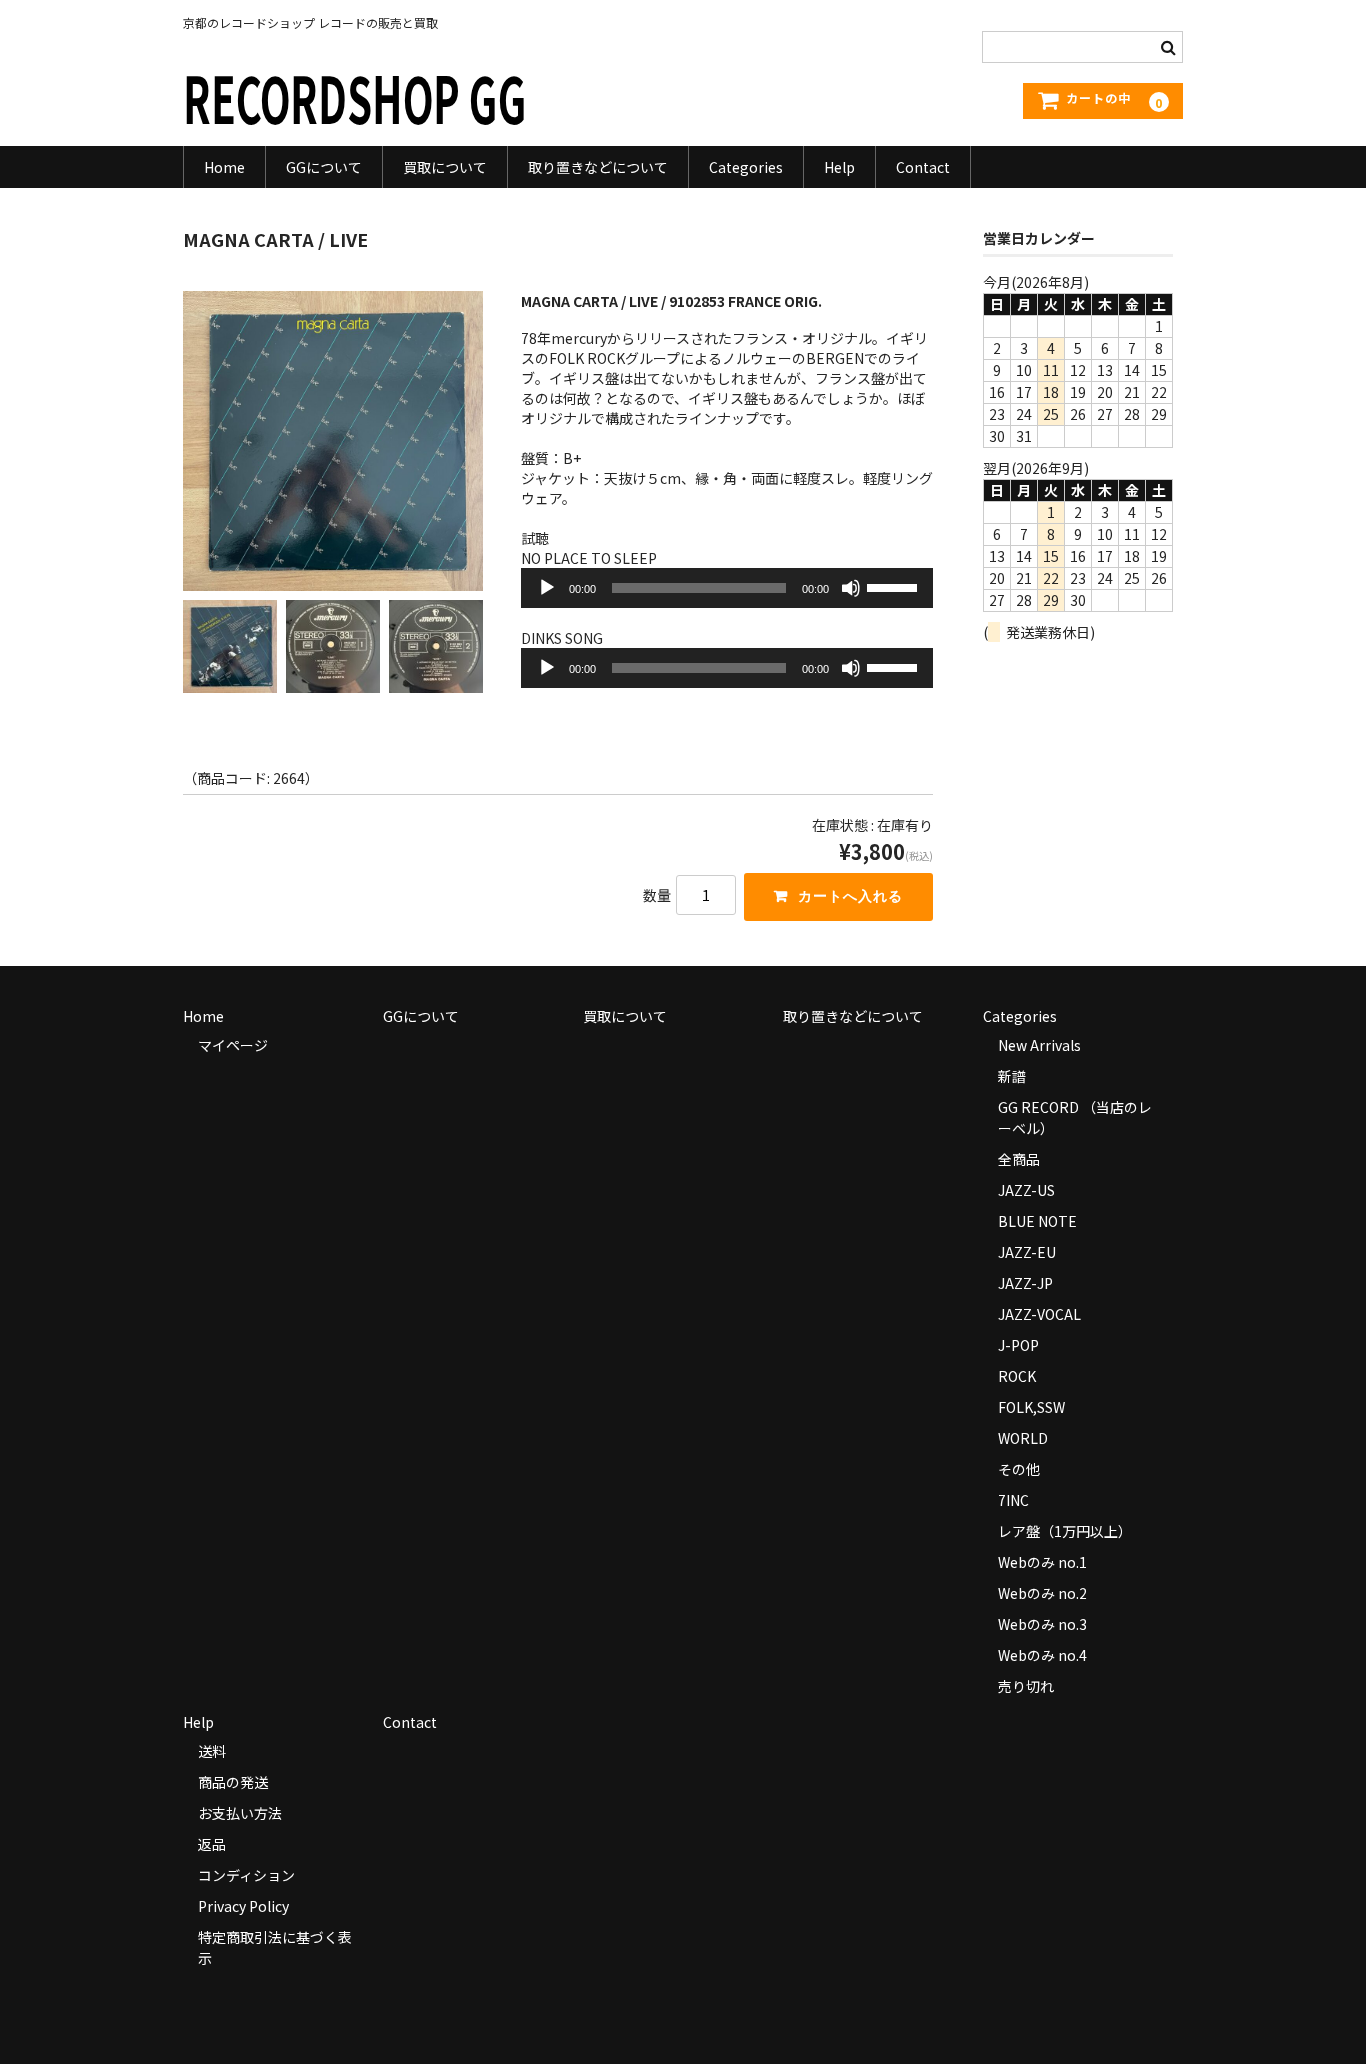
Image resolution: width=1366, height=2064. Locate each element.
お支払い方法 (240, 1813)
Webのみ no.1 (1042, 1562)
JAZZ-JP (1025, 1283)
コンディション (246, 1875)
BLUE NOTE (1037, 1221)
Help (839, 167)
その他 (1019, 1469)
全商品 (1019, 1159)
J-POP (1018, 1345)
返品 (212, 1844)
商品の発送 (233, 1782)
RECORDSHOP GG (355, 96)
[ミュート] (851, 588)
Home (224, 167)
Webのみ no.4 (1042, 1655)
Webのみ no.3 (1042, 1624)
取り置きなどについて (598, 167)
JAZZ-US (1026, 1190)
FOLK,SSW (1031, 1407)
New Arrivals (1039, 1045)
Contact (923, 167)
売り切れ (1026, 1686)
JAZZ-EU (1027, 1252)
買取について (445, 167)
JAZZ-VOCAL (1039, 1314)
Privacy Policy (243, 1906)
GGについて (324, 167)
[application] (727, 588)
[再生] (547, 588)
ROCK (1017, 1376)
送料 (212, 1751)
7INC (1013, 1500)
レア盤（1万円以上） (1065, 1531)
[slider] (895, 586)
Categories (746, 167)
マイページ (233, 1045)
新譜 (1012, 1076)
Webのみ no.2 (1042, 1593)
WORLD (1023, 1438)
